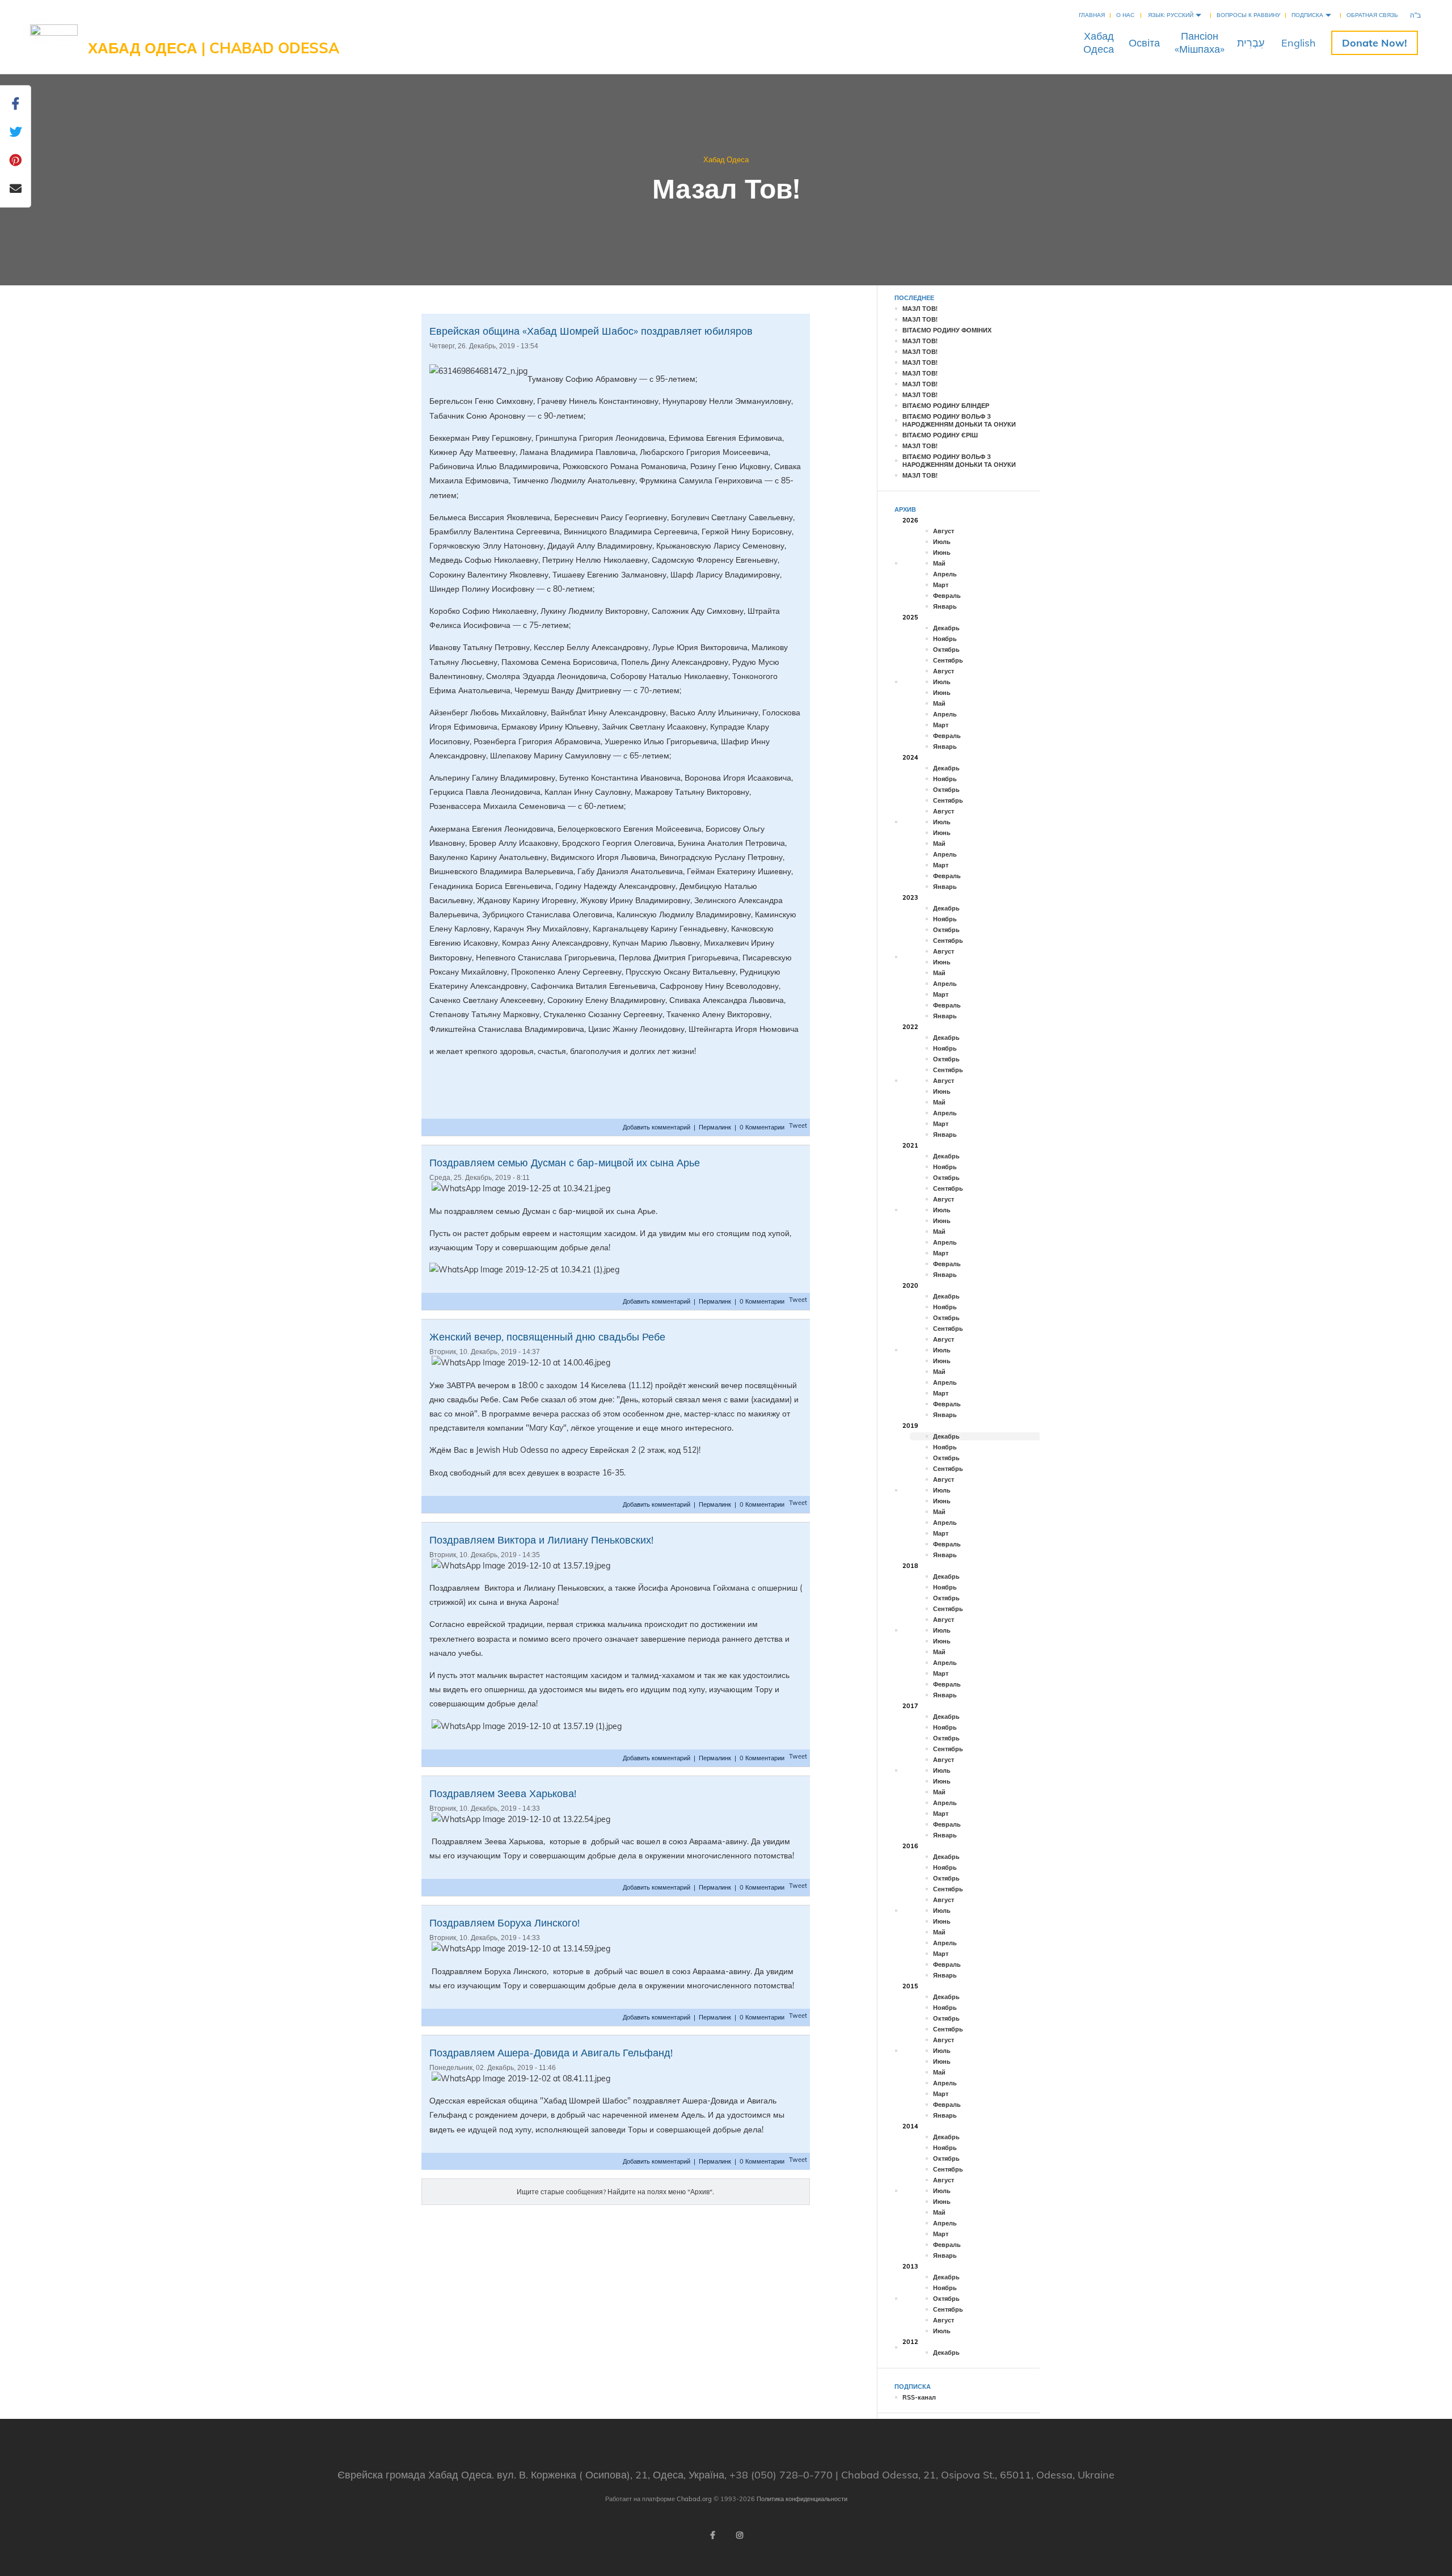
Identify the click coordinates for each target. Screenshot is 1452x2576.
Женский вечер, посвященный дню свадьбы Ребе (547, 1337)
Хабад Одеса (726, 159)
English (1299, 43)
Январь (945, 606)
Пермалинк (715, 1127)
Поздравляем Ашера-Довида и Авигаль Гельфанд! (551, 2053)
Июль (942, 542)
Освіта (1144, 43)
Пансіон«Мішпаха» (1200, 43)
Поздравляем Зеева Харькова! (503, 1793)
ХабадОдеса (1099, 43)
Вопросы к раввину (1248, 15)
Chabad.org (694, 2499)
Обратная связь (1372, 15)
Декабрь (946, 628)
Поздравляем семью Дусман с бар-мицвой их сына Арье (565, 1163)
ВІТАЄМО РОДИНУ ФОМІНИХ (947, 330)
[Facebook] (712, 2535)
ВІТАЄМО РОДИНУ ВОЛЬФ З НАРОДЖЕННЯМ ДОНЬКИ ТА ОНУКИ (959, 420)
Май (939, 563)
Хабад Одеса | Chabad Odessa (214, 48)
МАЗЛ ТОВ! (920, 309)
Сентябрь (948, 660)
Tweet (798, 1125)
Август (944, 531)
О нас (1125, 15)
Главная (1092, 15)
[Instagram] (740, 2535)
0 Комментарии (762, 1127)
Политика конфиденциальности (802, 2499)
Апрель (945, 574)
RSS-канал (919, 2397)
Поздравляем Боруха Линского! (505, 1923)
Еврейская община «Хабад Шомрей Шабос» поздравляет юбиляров (591, 331)
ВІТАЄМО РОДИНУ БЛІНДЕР (946, 406)
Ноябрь (945, 639)
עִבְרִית (1251, 43)
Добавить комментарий (657, 1127)
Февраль (947, 596)
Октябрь (946, 650)
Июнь (942, 553)
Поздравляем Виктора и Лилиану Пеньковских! (541, 1540)
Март (941, 585)
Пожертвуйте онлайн (1375, 43)
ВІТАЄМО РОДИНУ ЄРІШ (940, 435)
